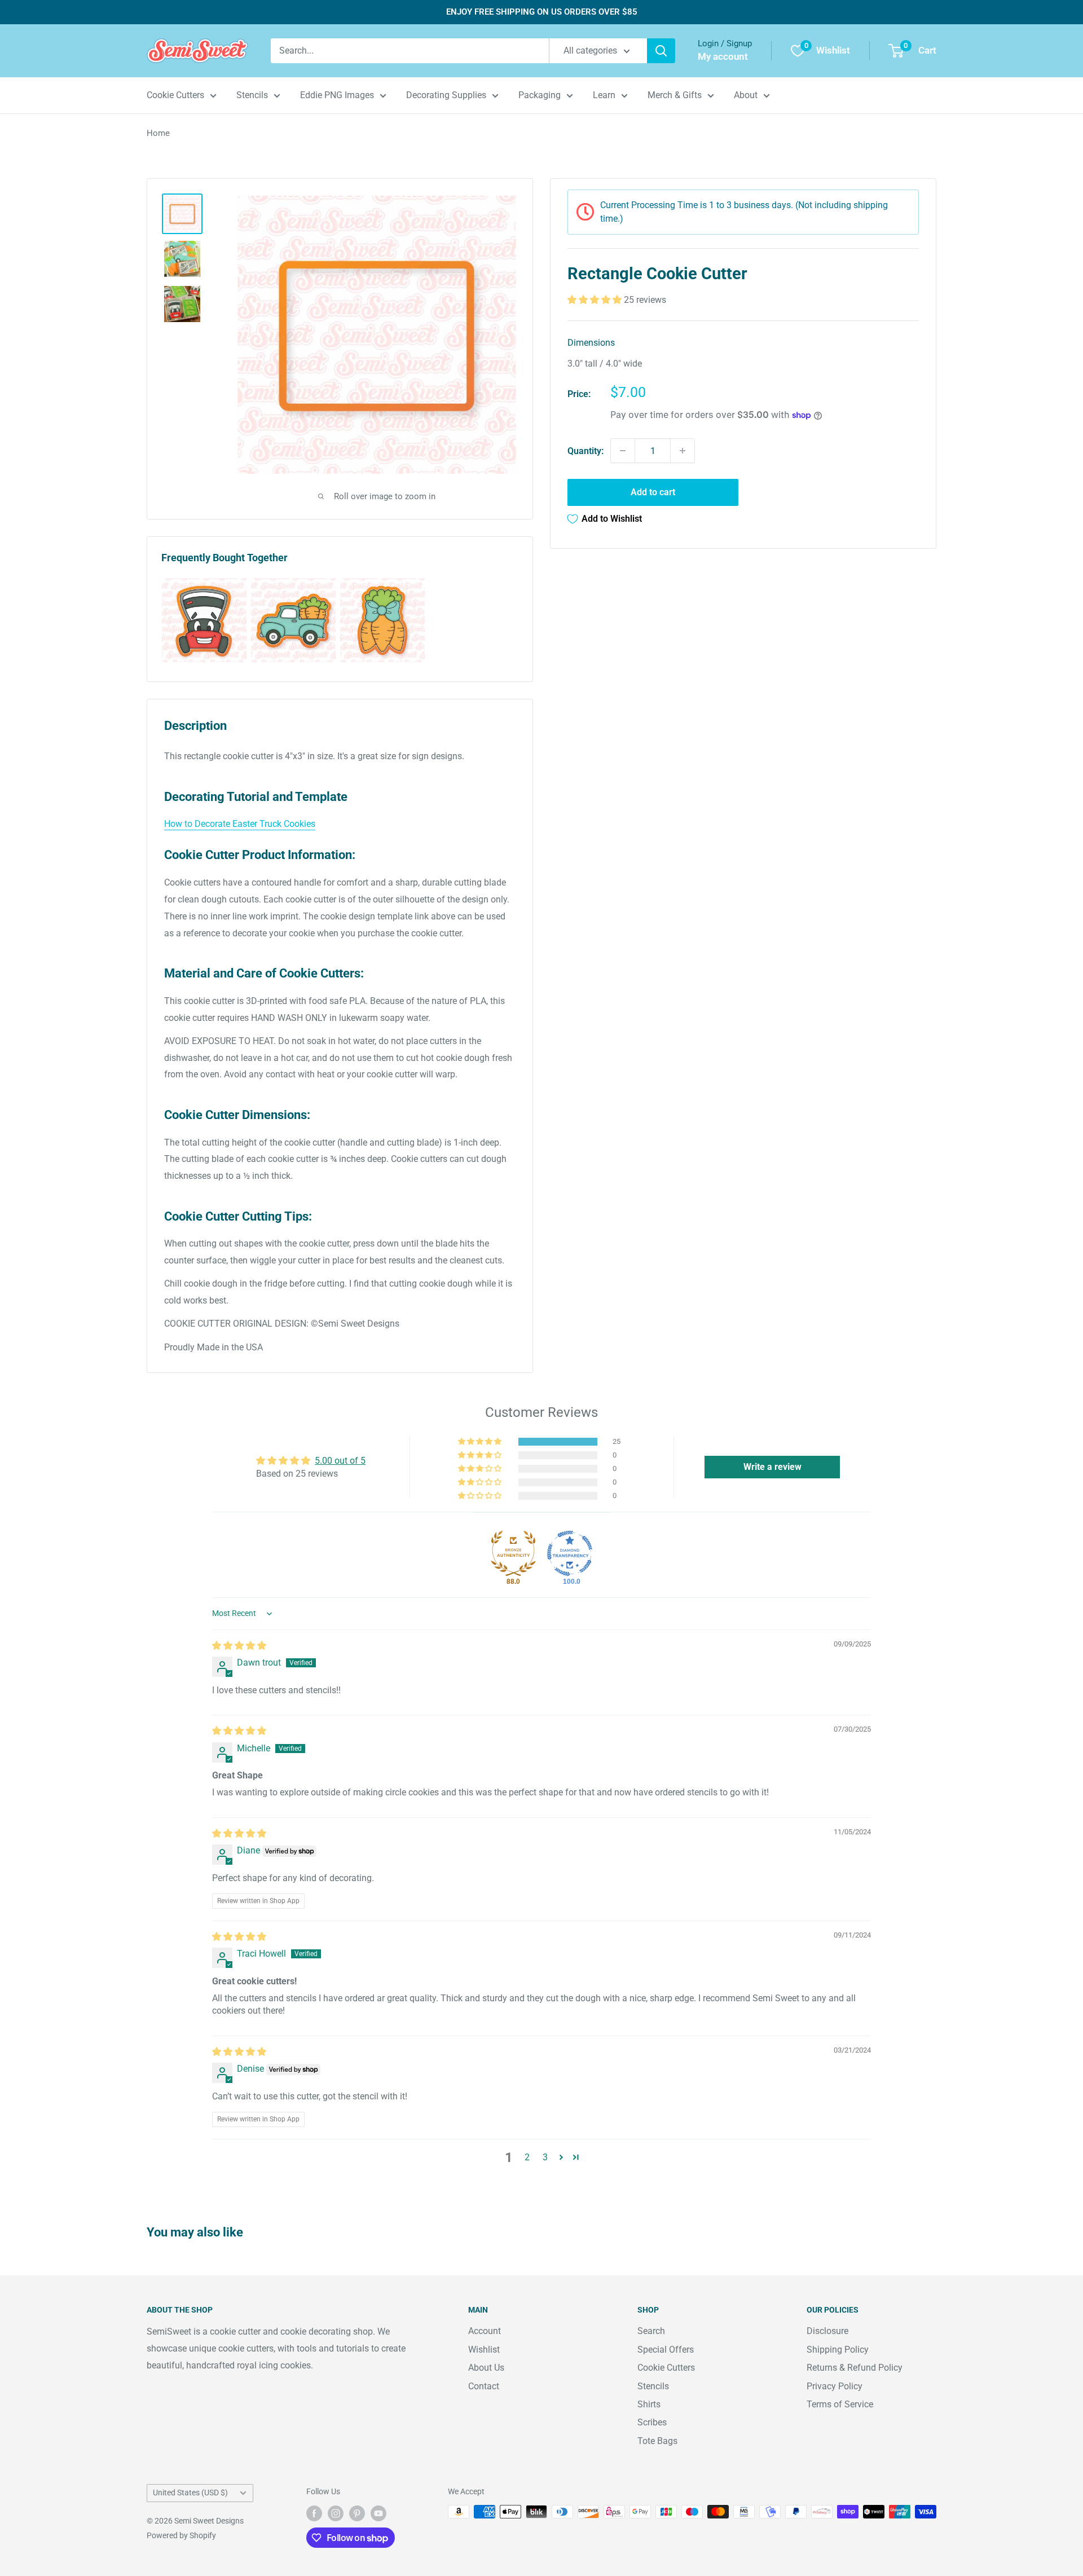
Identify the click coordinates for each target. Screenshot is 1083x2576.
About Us (486, 2368)
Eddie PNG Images (337, 95)
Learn (604, 95)
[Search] (661, 51)
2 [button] (527, 2157)
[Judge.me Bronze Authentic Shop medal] (513, 1553)
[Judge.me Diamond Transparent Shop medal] (570, 1553)
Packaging (540, 95)
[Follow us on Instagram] (336, 2513)
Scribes (652, 2422)
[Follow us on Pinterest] (357, 2513)
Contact (484, 2386)
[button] (596, 300)
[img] (239, 1646)
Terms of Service (840, 2404)
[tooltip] (204, 620)
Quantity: (585, 450)
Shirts (649, 2404)
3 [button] (545, 2157)
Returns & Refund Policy (855, 2368)
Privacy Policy (835, 2386)
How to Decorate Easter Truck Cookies (240, 824)
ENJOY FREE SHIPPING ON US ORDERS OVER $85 (542, 12)
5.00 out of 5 (340, 1461)
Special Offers (666, 2350)
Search (651, 2331)
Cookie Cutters (175, 95)
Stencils (252, 95)
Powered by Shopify (181, 2535)
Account (485, 2331)
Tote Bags (657, 2441)
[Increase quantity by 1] (683, 451)
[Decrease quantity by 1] (623, 451)
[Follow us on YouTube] (378, 2513)
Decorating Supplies (446, 95)
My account (723, 56)
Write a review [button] (772, 1467)
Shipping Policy (838, 2350)
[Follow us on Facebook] (314, 2513)
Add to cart (653, 492)
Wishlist (484, 2350)
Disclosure (827, 2331)
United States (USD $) (190, 2493)
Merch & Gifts (675, 95)
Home (158, 133)
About (746, 95)
